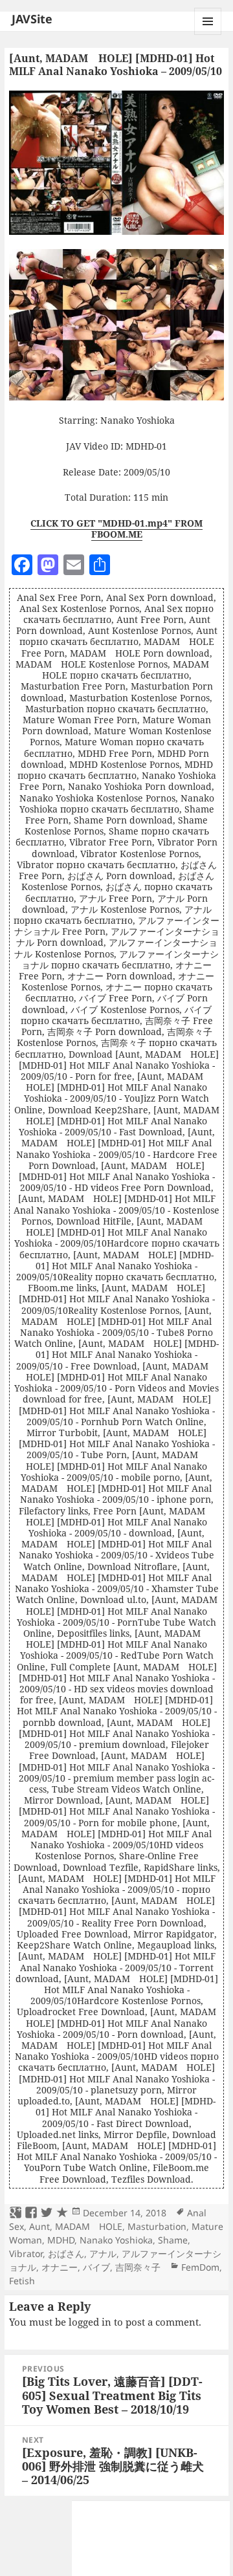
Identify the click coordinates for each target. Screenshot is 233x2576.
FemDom (200, 2267)
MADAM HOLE (89, 2226)
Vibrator (26, 2254)
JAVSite (32, 19)
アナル (103, 2254)
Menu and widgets (208, 35)
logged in (90, 2322)
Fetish (22, 2281)
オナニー (60, 2267)
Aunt (39, 2226)
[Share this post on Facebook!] (31, 2213)
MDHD (61, 2240)
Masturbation (157, 2226)
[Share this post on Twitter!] (47, 2213)
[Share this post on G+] (16, 2213)
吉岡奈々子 (138, 2267)
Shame (173, 2240)
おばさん (66, 2254)
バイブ (96, 2267)
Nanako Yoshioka (116, 2240)
